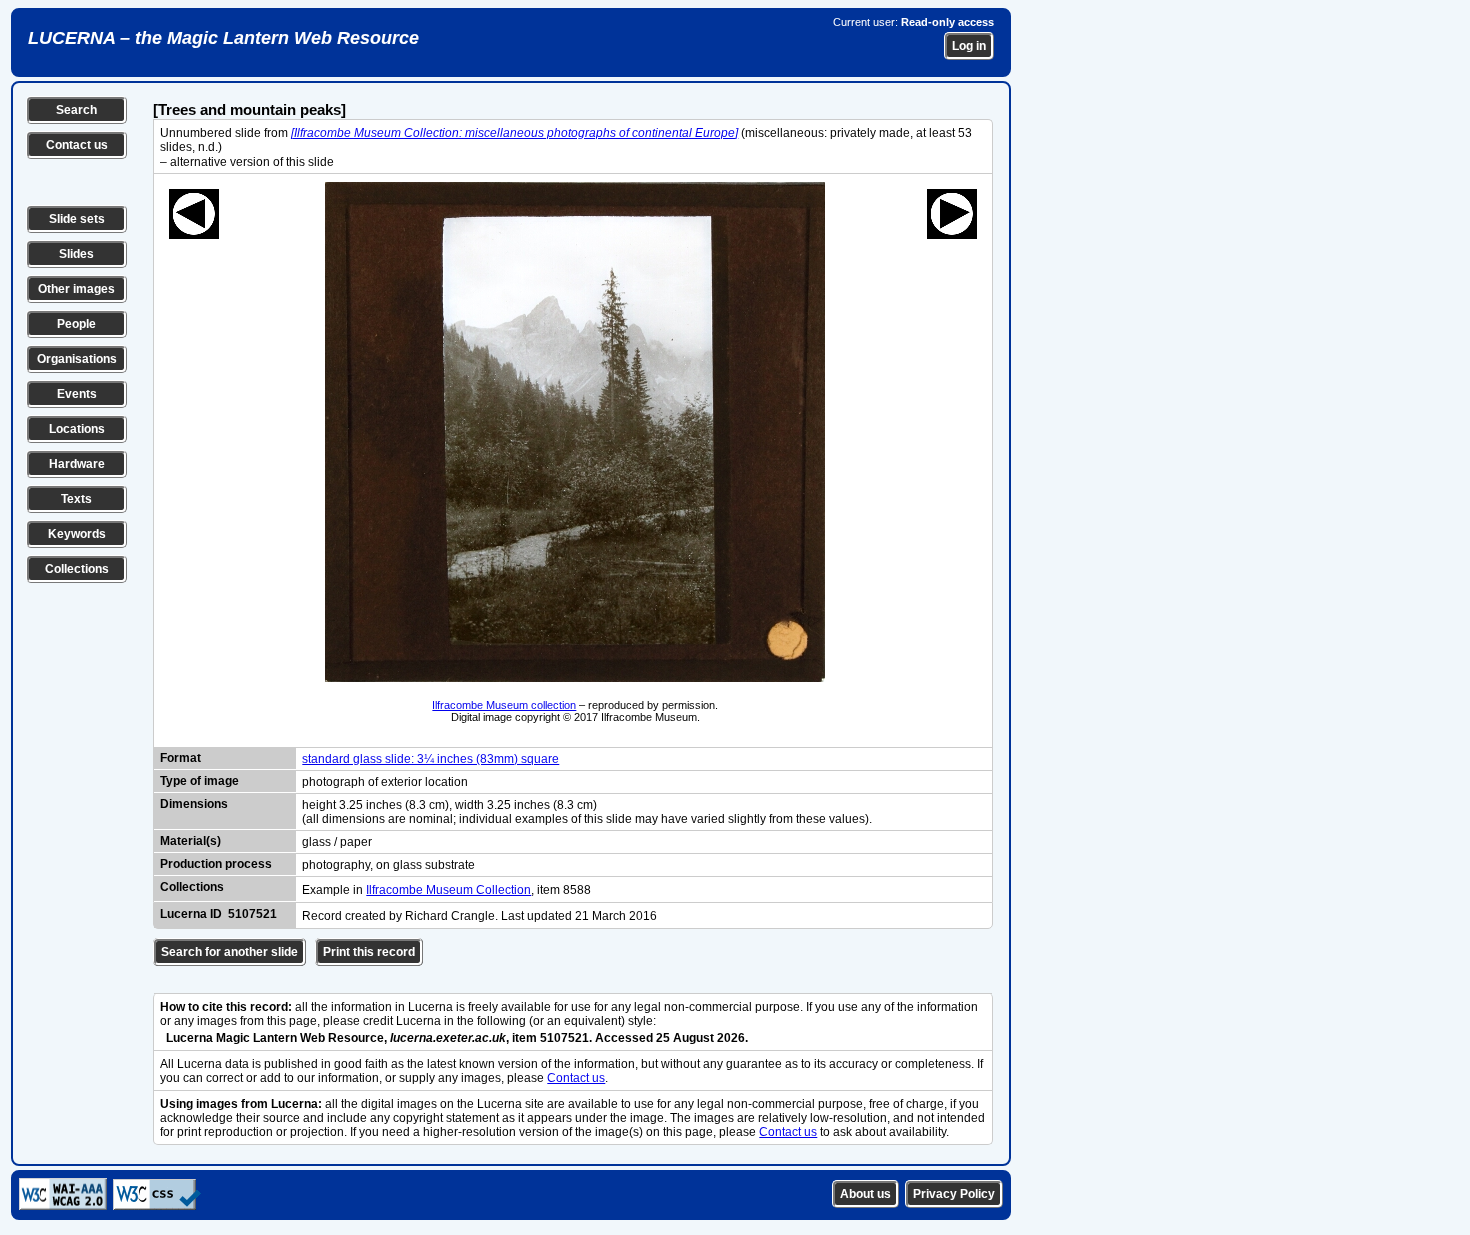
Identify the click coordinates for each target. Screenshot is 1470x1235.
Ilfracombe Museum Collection (448, 890)
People (76, 324)
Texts (76, 499)
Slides (76, 254)
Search (76, 110)
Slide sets (77, 219)
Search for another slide (229, 952)
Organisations (77, 359)
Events (77, 394)
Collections (77, 569)
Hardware (77, 464)
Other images (76, 289)
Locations (77, 429)
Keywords (77, 534)
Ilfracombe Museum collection (504, 705)
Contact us (77, 145)
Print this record (369, 952)
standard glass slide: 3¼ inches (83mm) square (430, 759)
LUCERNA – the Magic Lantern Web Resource (223, 38)
